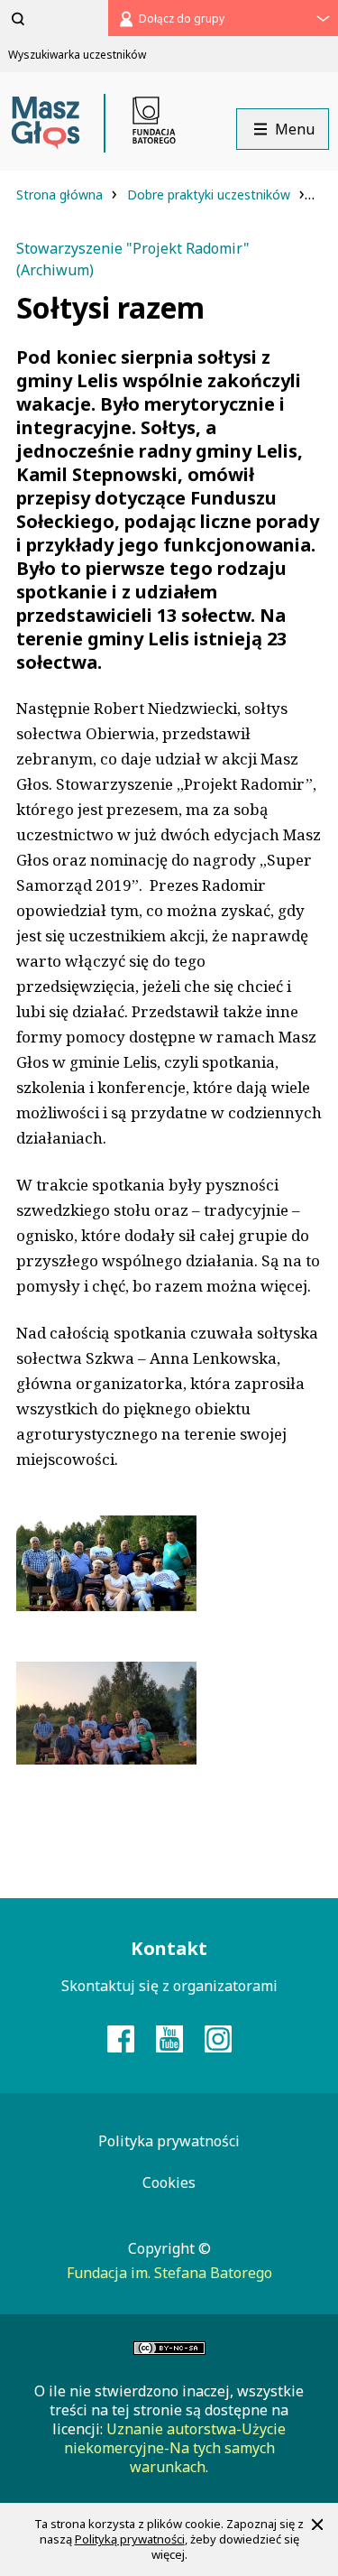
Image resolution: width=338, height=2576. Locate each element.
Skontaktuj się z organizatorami (169, 1986)
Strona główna (61, 195)
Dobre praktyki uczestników (210, 195)
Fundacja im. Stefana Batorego (169, 2273)
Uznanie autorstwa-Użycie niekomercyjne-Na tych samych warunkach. (175, 2448)
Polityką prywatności (130, 2539)
